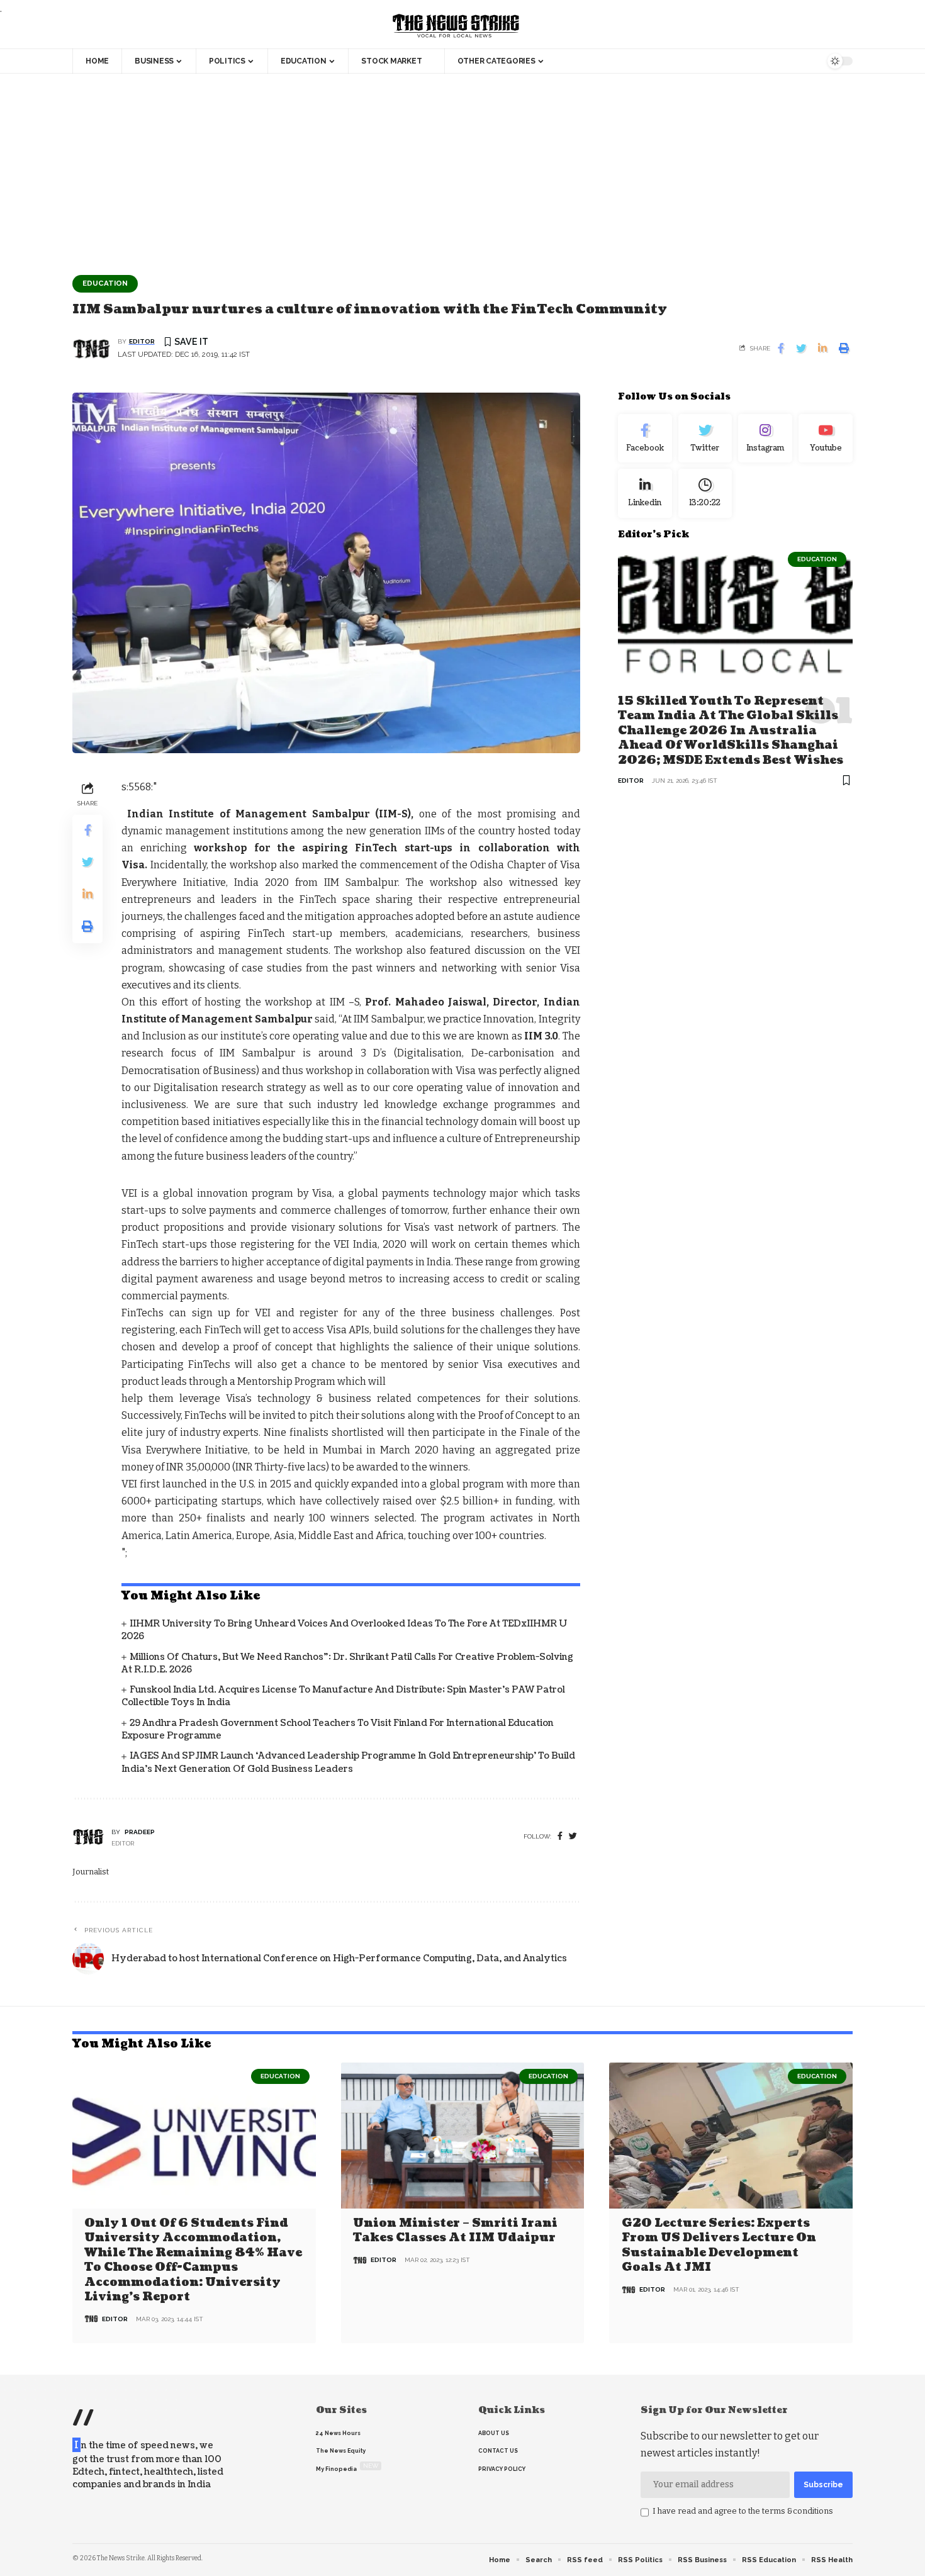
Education (105, 283)
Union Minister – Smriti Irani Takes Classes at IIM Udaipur (455, 2231)
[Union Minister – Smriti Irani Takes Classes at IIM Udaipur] (463, 2136)
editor (142, 341)
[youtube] (826, 439)
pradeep (140, 1832)
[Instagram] (765, 439)
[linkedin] (645, 493)
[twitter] (573, 1836)
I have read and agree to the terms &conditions (743, 2511)
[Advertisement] (462, 168)
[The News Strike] (456, 26)
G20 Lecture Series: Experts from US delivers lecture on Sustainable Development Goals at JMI (719, 2245)
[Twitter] (705, 439)
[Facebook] (560, 1836)
